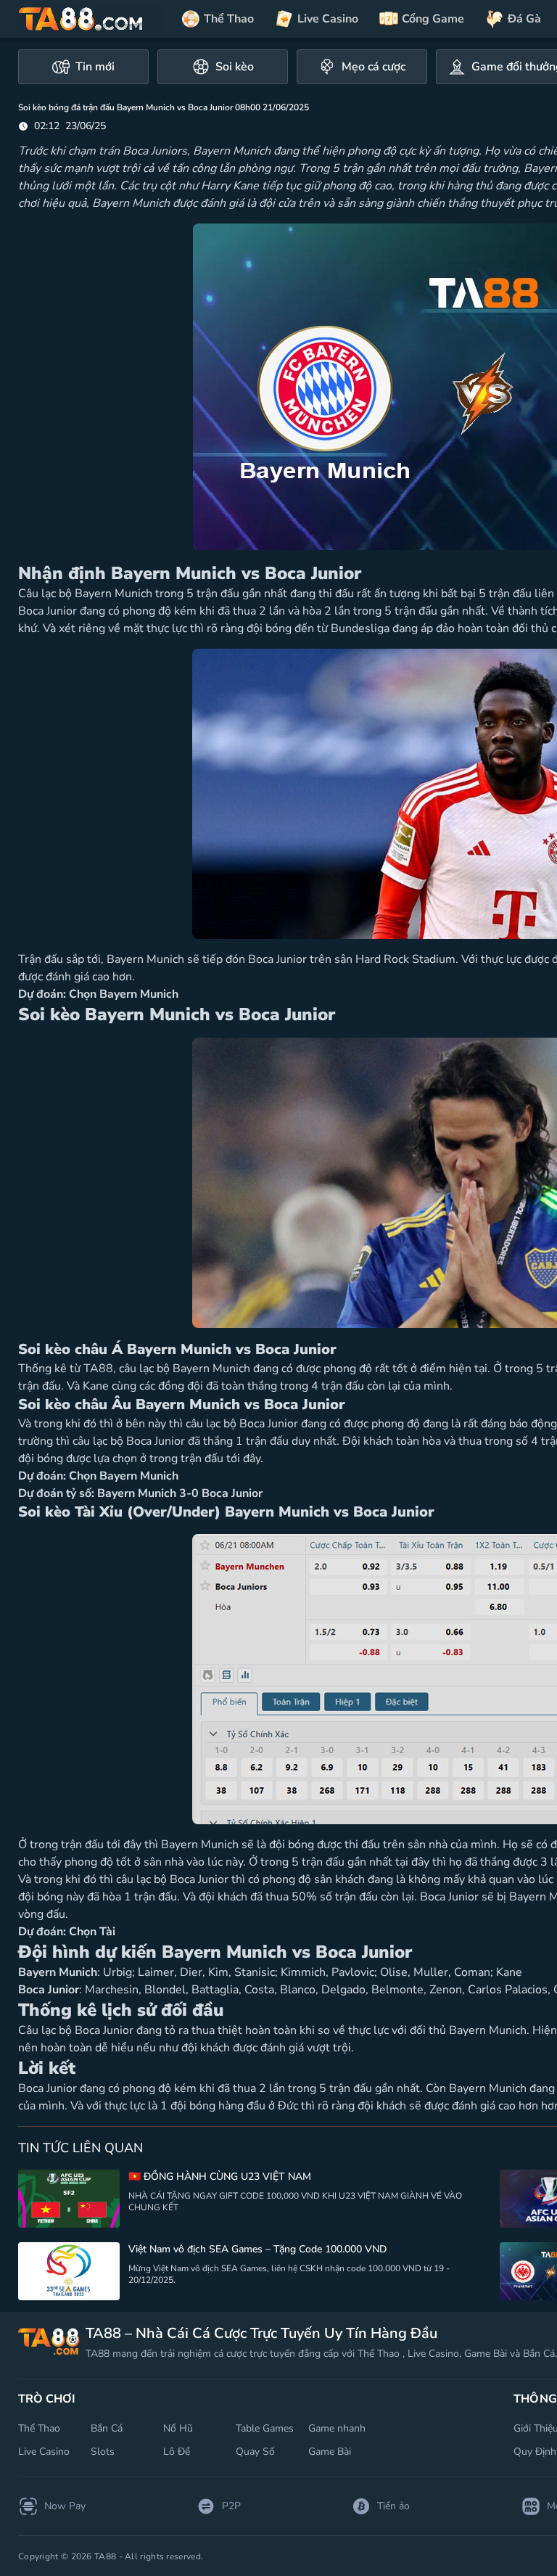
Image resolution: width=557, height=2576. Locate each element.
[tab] (83, 67)
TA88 (98, 1369)
